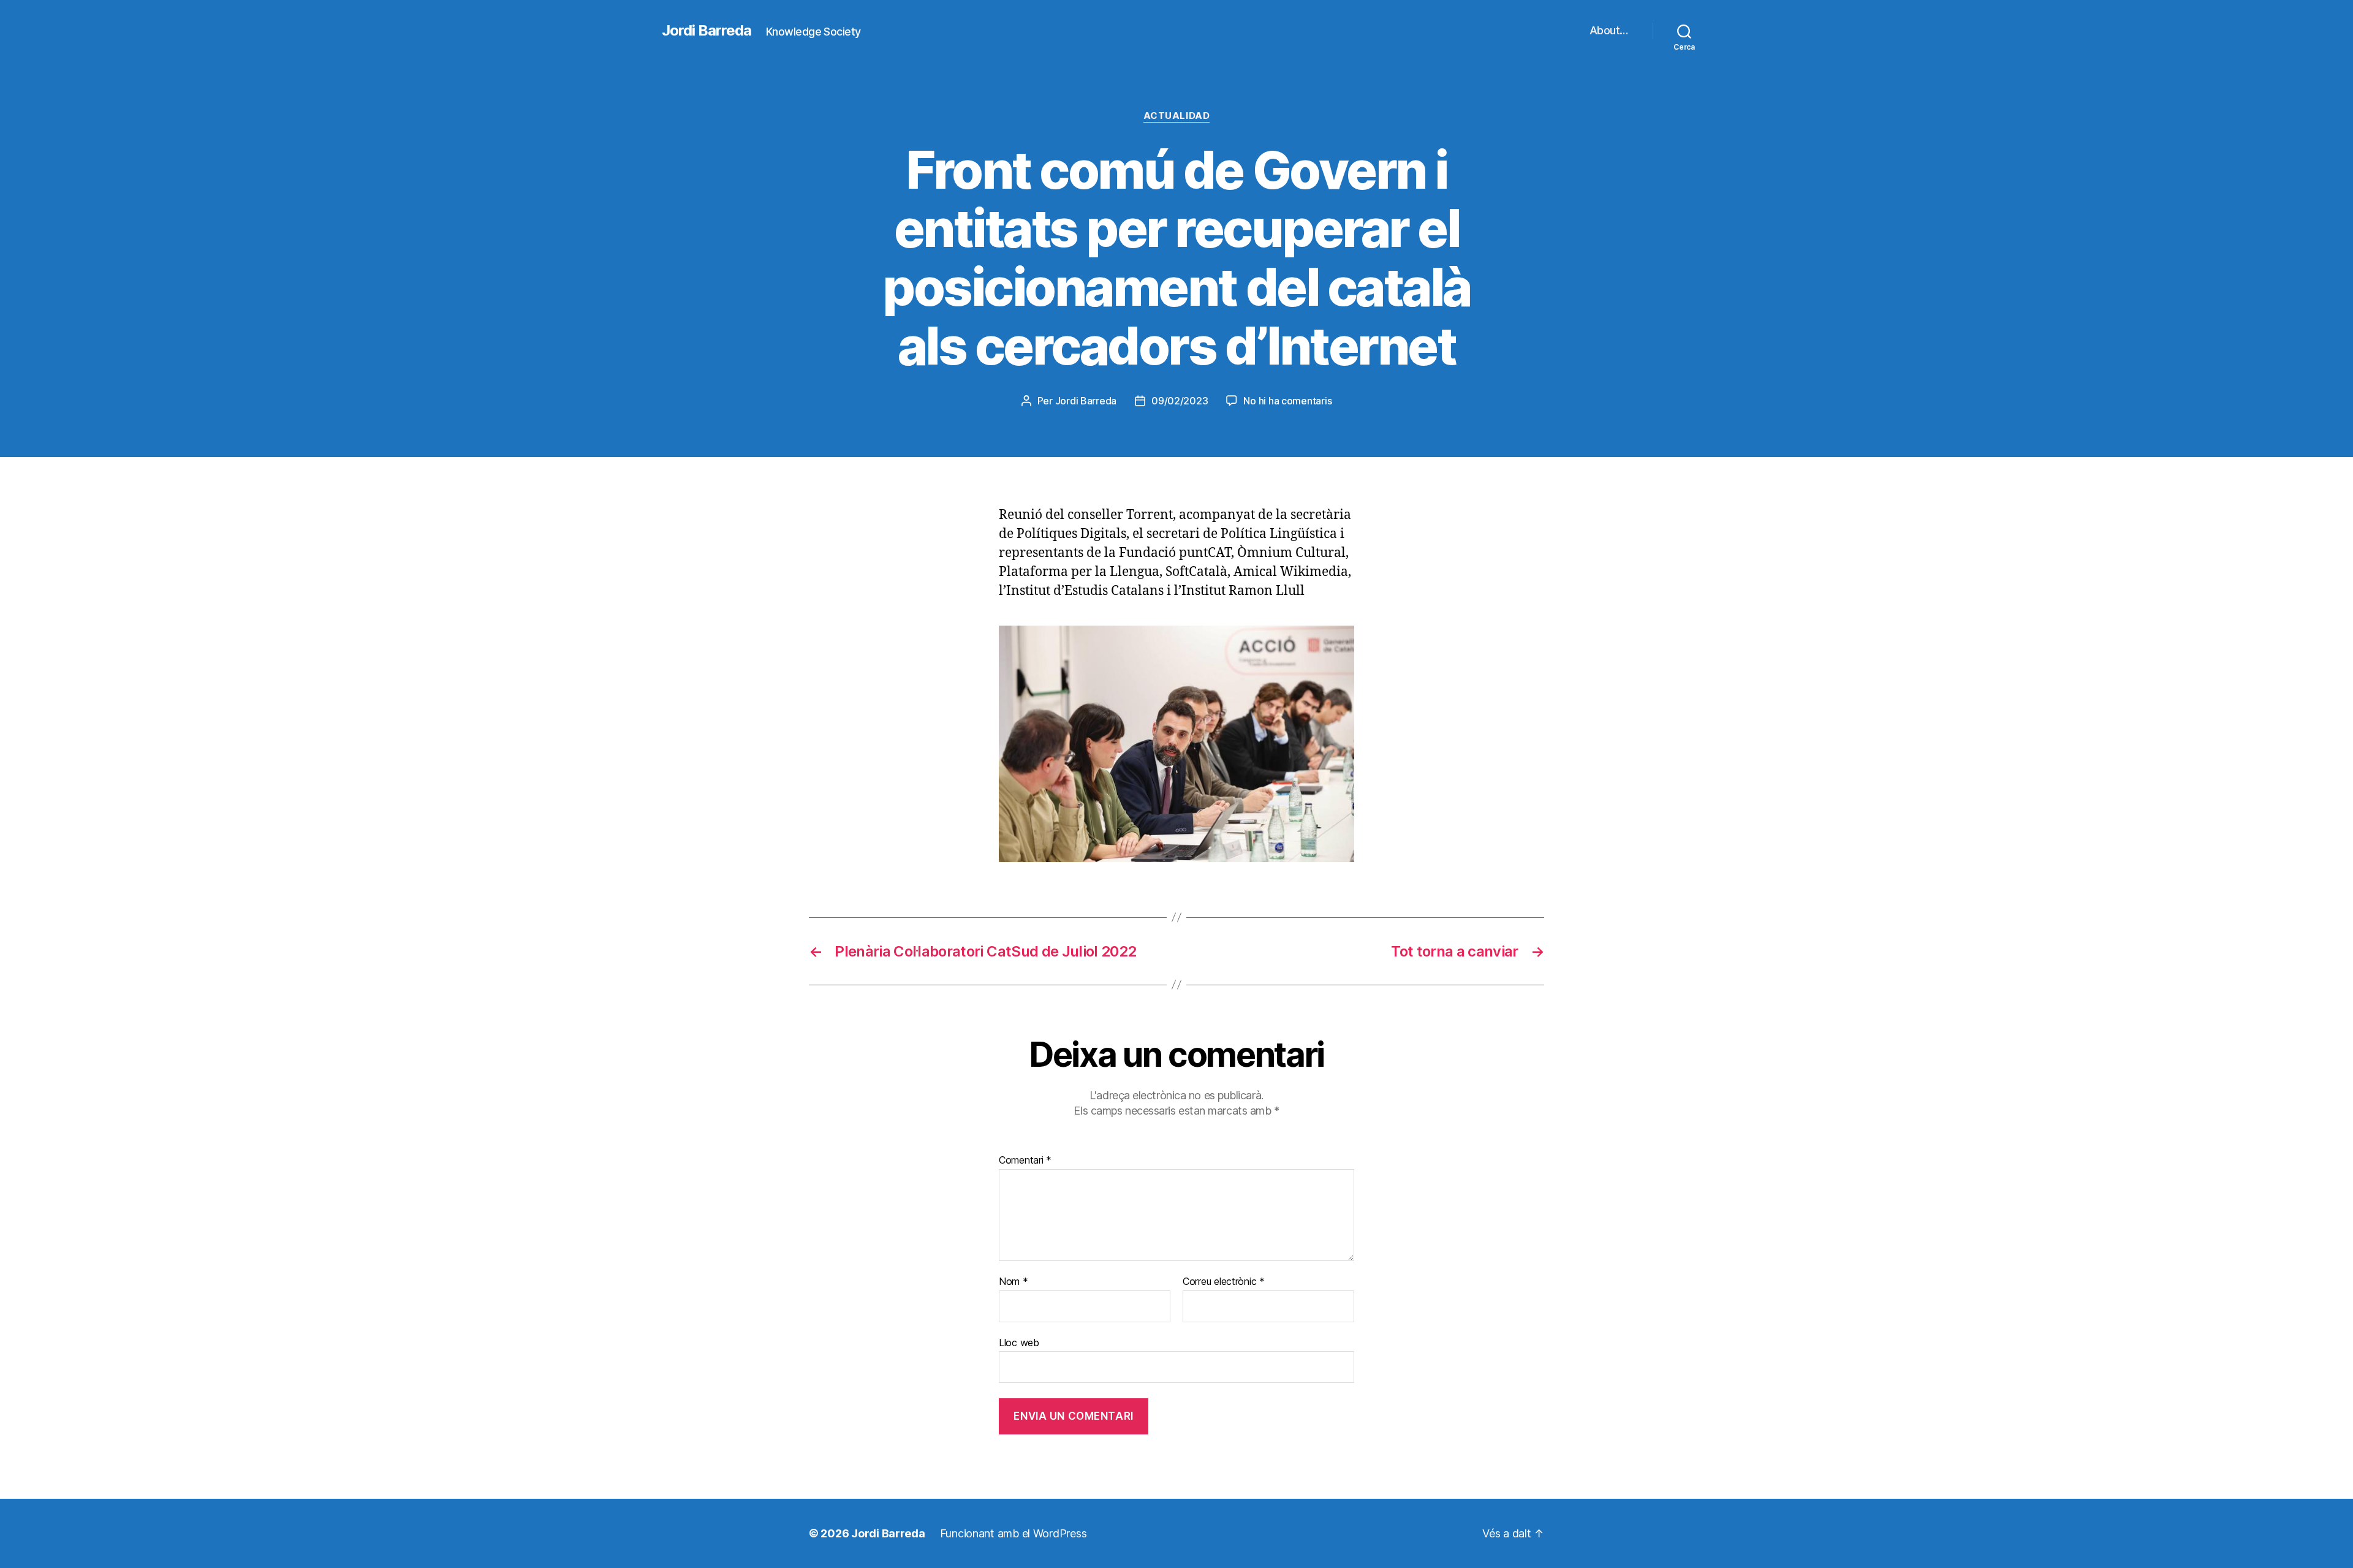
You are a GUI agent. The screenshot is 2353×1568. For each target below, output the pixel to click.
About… (1609, 30)
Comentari (1025, 1161)
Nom (1014, 1282)
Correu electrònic (1224, 1282)
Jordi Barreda (707, 31)
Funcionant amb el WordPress (1014, 1533)
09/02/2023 (1180, 401)
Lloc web (1019, 1342)
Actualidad (1177, 116)
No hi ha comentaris (1287, 401)
